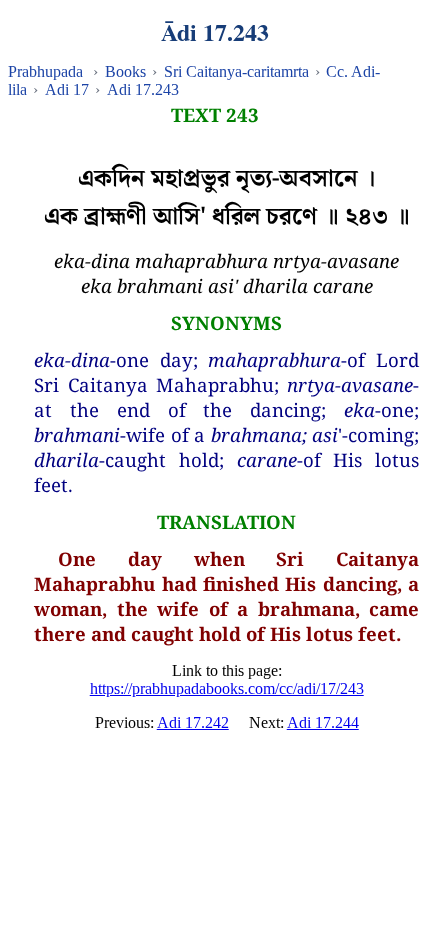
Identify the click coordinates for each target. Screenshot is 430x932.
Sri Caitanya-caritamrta (236, 71)
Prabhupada (45, 71)
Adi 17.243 (143, 89)
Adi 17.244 (323, 722)
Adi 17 (67, 89)
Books (125, 71)
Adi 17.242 (193, 722)
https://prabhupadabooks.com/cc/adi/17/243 (227, 688)
